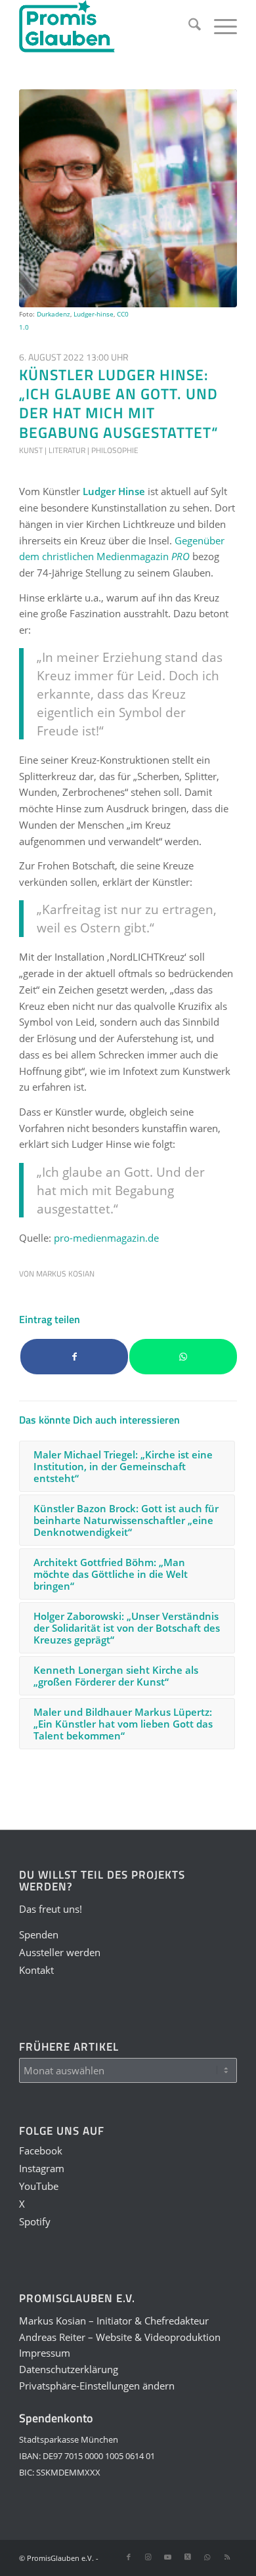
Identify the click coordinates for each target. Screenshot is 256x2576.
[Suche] (188, 26)
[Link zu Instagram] (148, 2557)
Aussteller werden (60, 1952)
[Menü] (219, 26)
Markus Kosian (65, 1274)
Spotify (35, 2221)
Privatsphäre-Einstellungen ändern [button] (97, 2386)
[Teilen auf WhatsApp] (183, 1357)
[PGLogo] (106, 26)
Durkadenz (53, 314)
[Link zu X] (188, 2557)
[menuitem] (188, 26)
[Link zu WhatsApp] (207, 2557)
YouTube (39, 2186)
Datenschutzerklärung (69, 2369)
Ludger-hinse (94, 314)
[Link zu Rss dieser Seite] (227, 2557)
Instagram (42, 2168)
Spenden (39, 1934)
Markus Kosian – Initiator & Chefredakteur (114, 2321)
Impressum (45, 2353)
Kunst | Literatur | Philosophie (79, 450)
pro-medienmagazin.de (106, 1238)
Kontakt (36, 1970)
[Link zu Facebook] (129, 2557)
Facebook (41, 2150)
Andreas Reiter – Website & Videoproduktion (120, 2337)
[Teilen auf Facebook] (74, 1357)
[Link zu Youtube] (168, 2557)
